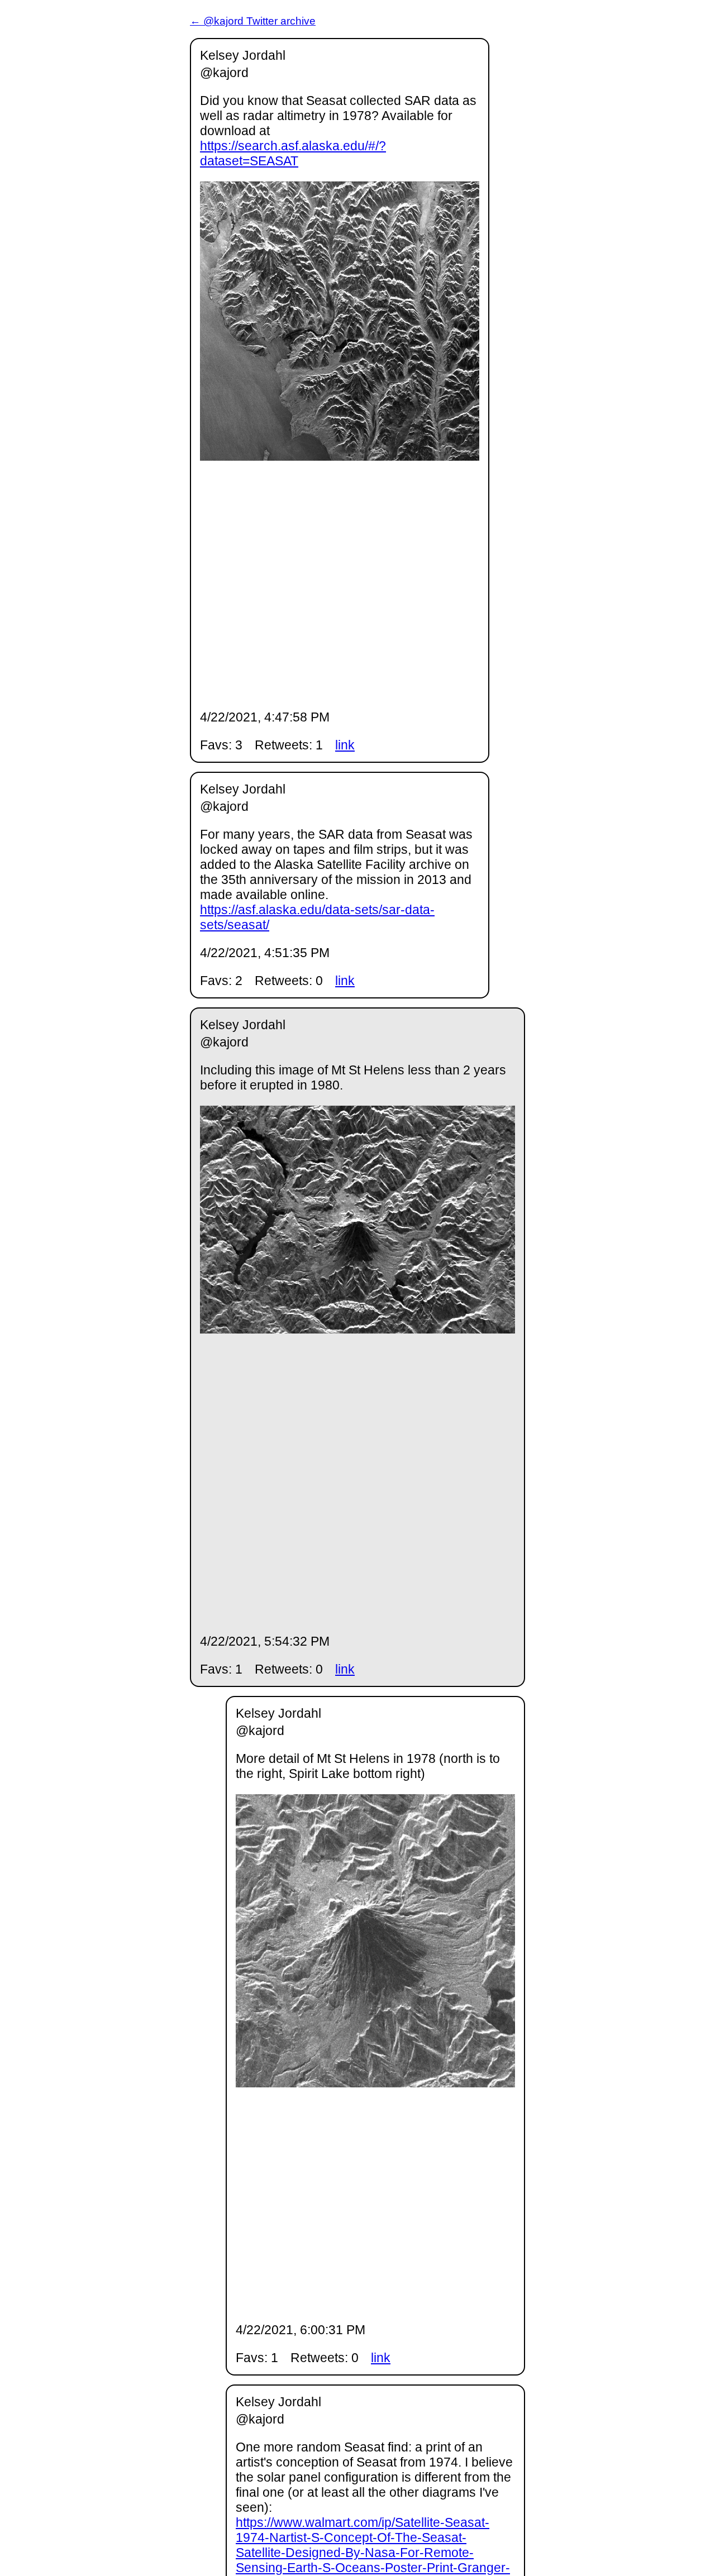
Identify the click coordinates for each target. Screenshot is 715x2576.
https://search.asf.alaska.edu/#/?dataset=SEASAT (293, 153)
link (345, 745)
